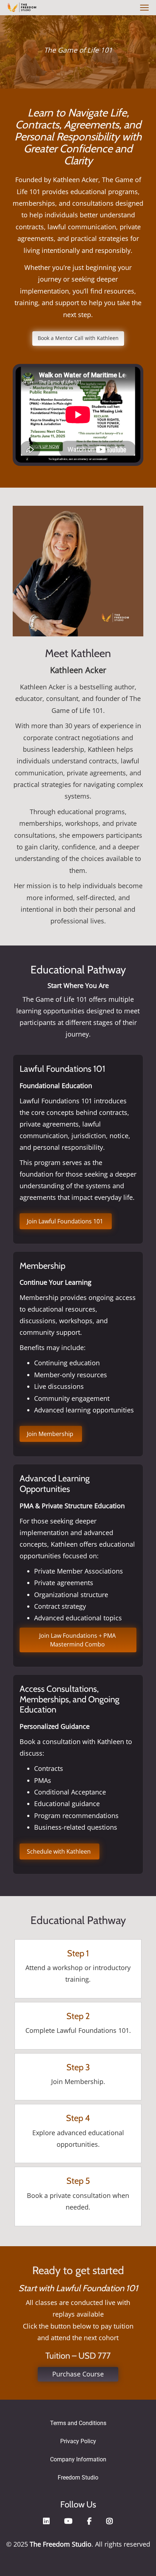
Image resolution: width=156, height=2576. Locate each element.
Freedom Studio (78, 2477)
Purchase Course (78, 2374)
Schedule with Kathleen (59, 1851)
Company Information (78, 2459)
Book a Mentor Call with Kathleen (78, 338)
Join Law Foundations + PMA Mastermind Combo (78, 1640)
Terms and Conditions (78, 2423)
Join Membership (51, 1434)
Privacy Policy (78, 2441)
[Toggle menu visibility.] (143, 8)
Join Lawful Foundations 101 (66, 1221)
